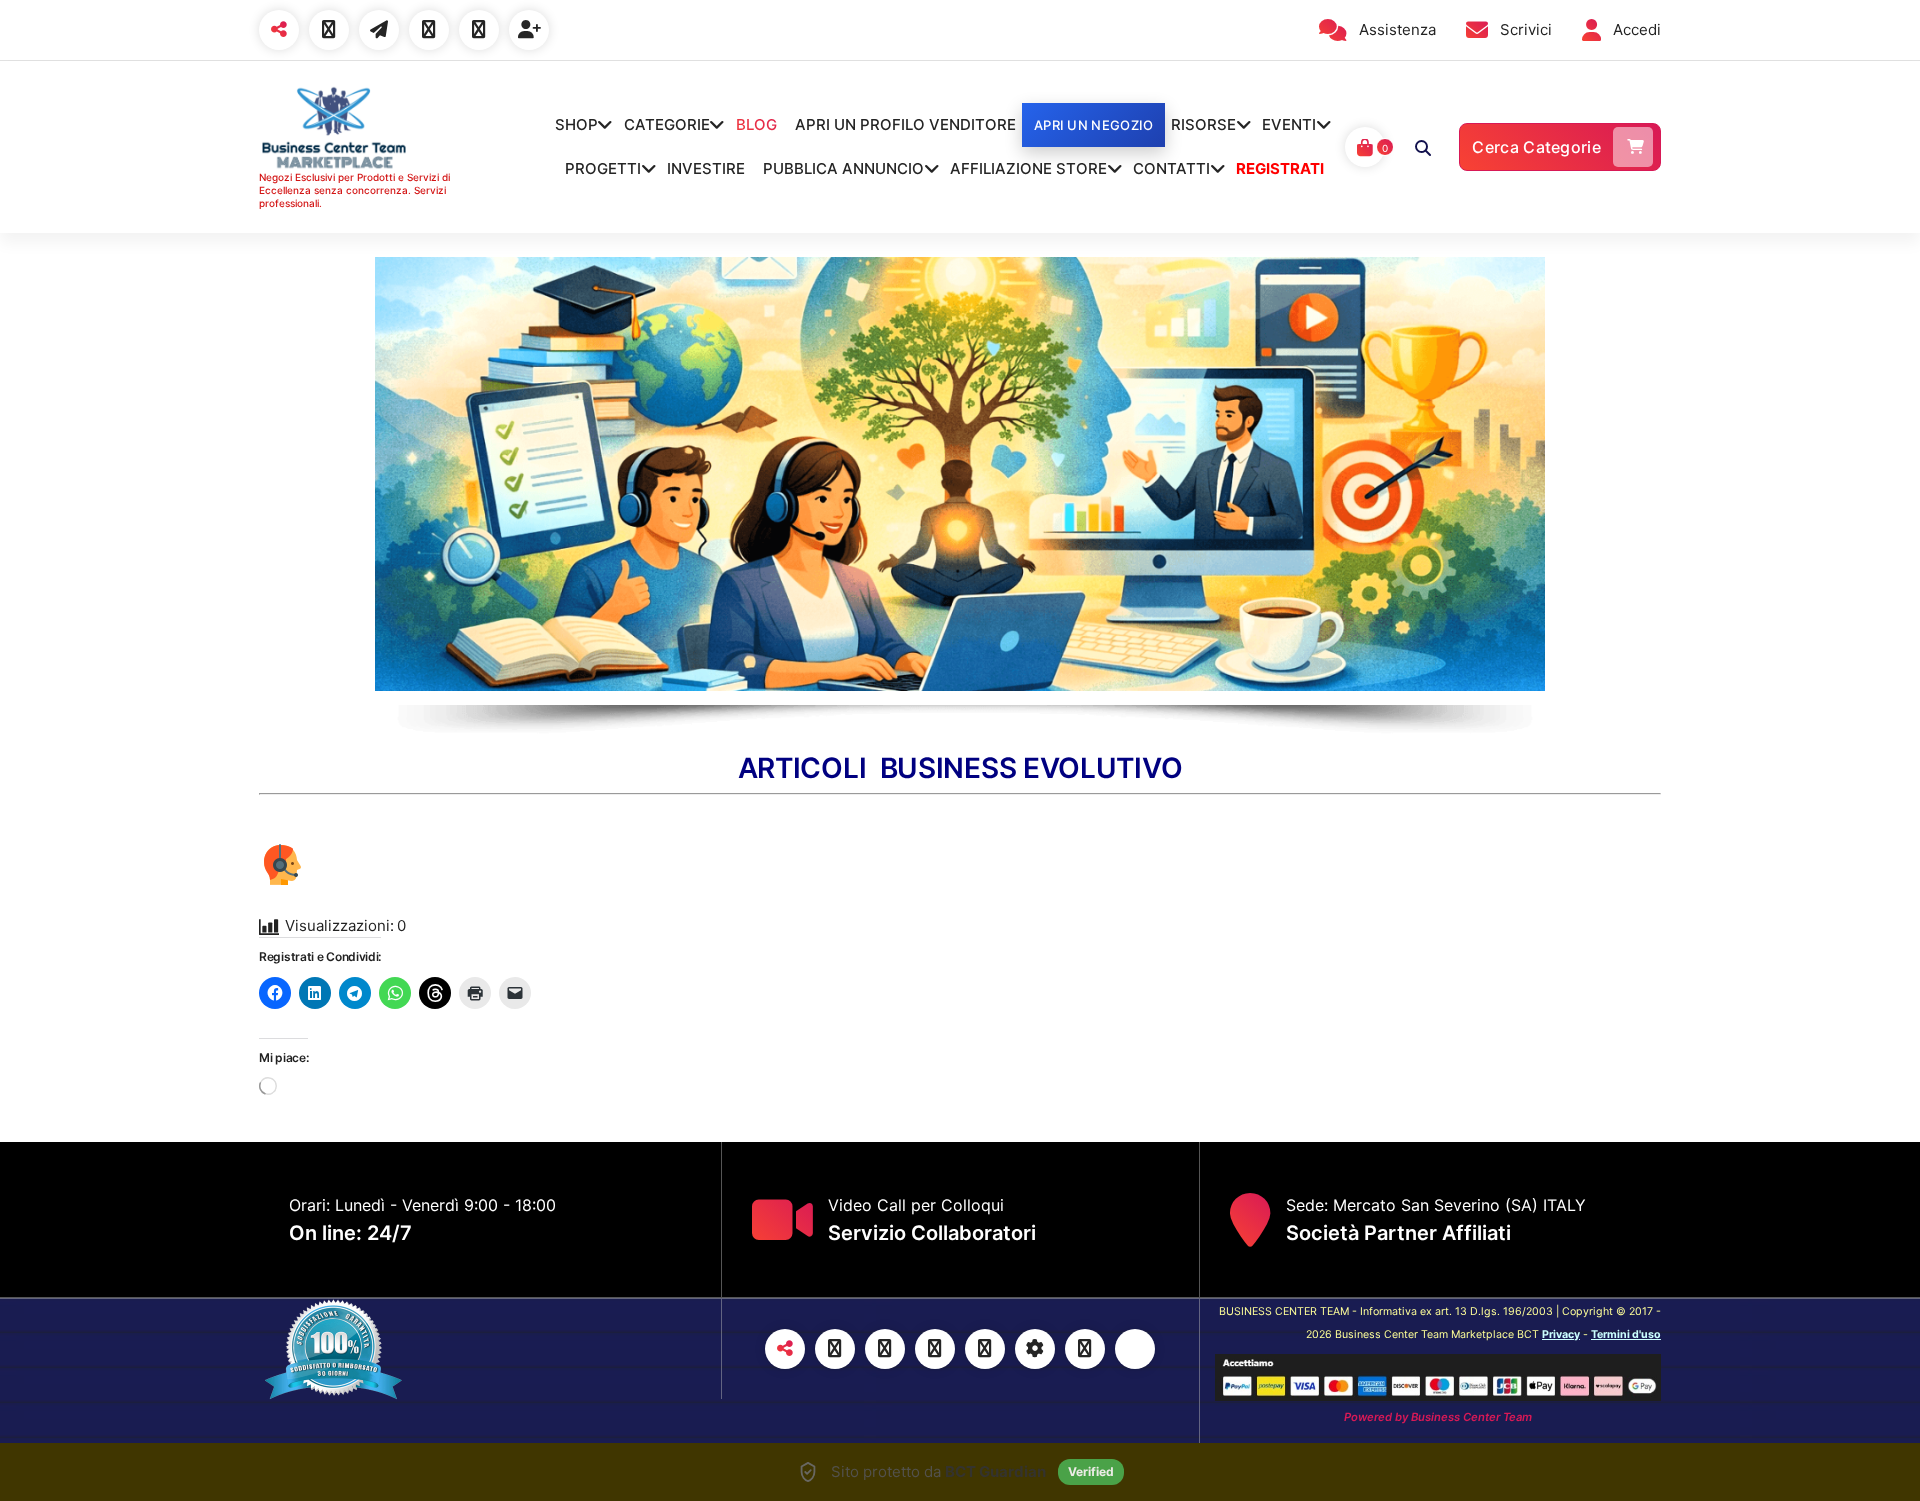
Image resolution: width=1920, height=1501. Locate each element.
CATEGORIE (667, 124)
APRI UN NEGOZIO (1094, 125)
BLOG (756, 124)
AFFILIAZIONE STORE (1028, 168)
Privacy (1561, 1334)
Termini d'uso (1626, 1334)
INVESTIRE (706, 168)
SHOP (576, 124)
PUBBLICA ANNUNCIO (843, 168)
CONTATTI (1171, 168)
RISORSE (1203, 124)
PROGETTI (603, 168)
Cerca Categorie (1536, 147)
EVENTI (1289, 124)
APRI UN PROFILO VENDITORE (905, 124)
